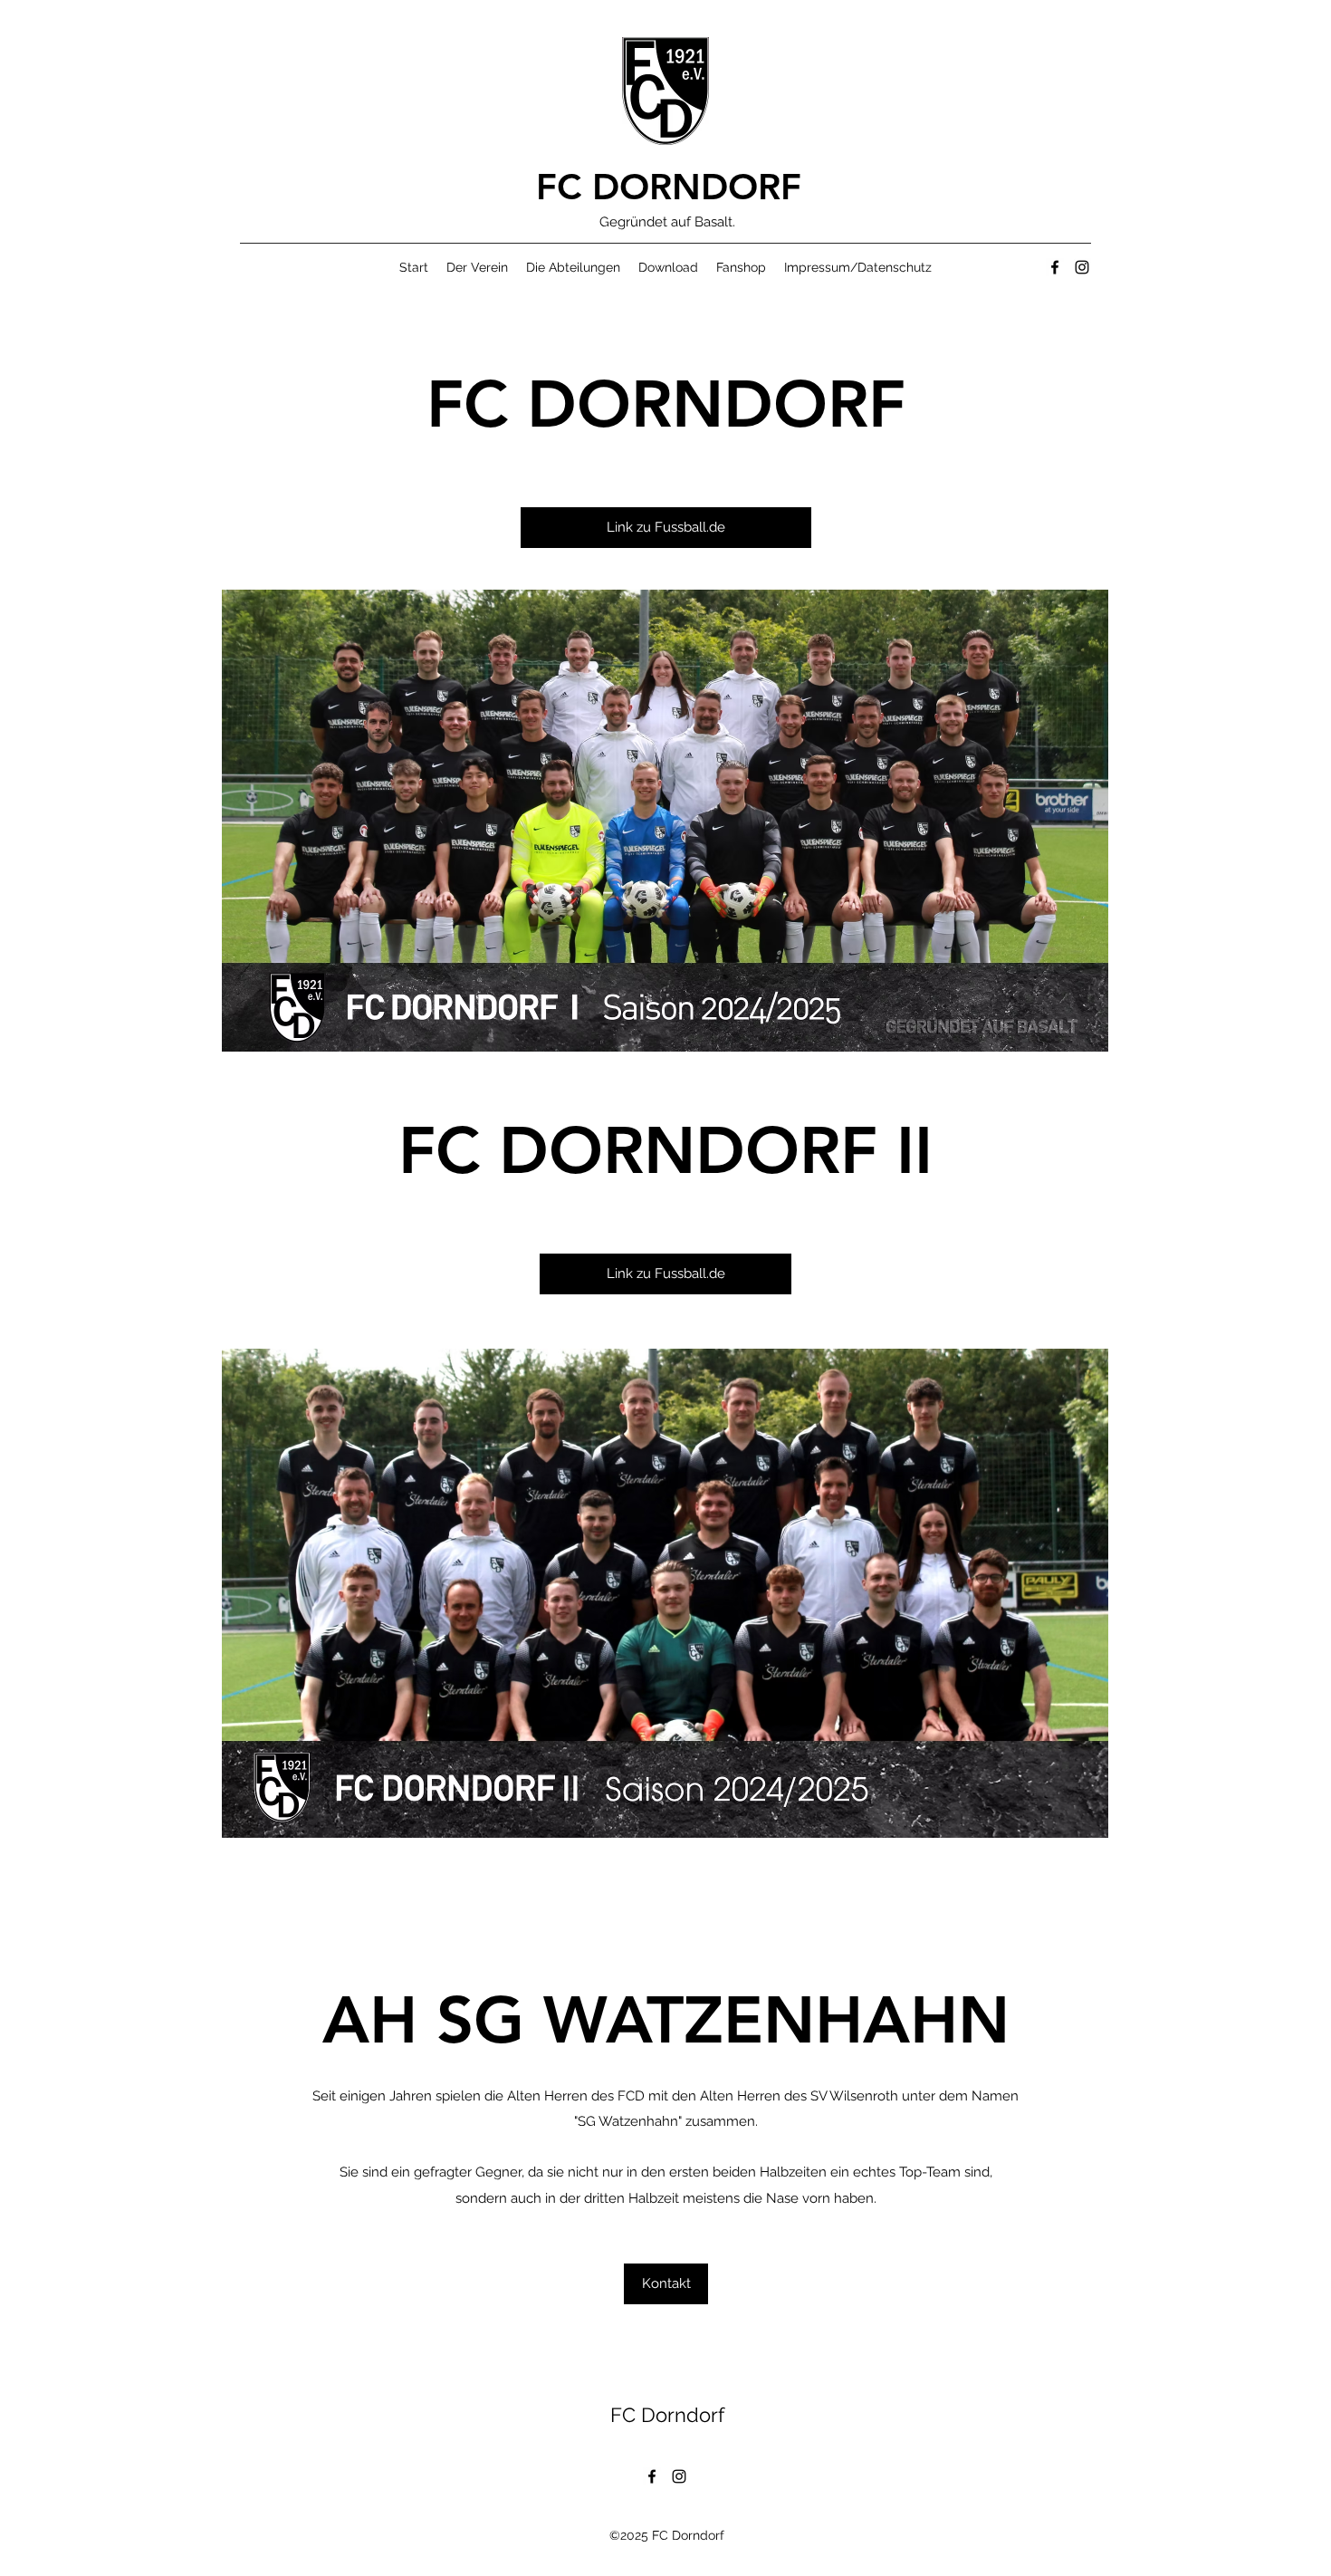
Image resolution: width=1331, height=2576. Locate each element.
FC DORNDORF (669, 187)
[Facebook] (1055, 267)
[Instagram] (1082, 267)
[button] (477, 267)
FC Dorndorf (667, 2415)
